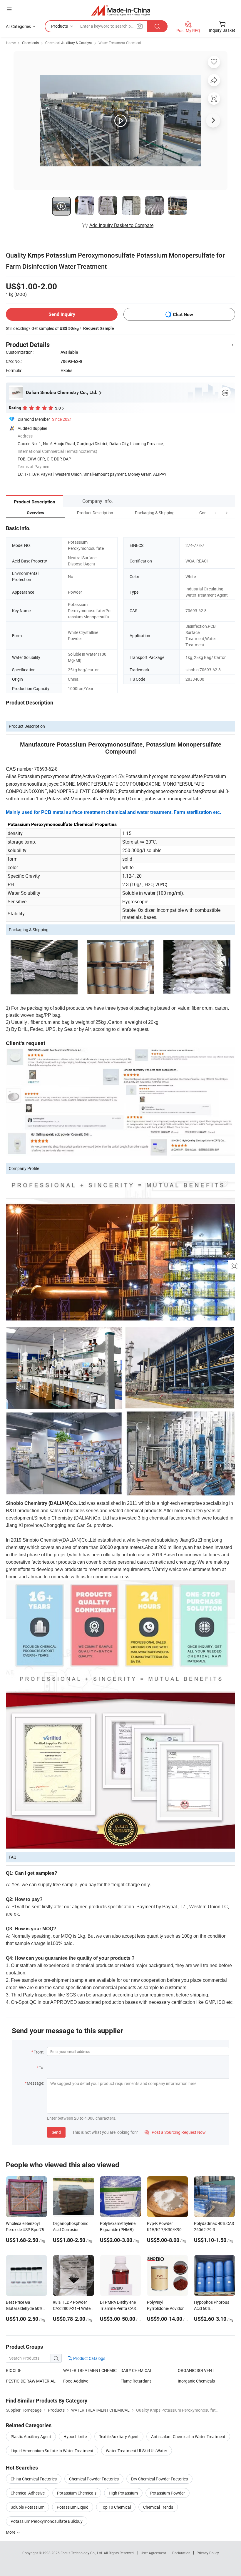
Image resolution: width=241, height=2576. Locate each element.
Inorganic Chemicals (196, 2381)
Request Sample (99, 328)
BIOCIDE (14, 2370)
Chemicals (30, 43)
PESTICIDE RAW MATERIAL (31, 2381)
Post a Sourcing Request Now (175, 2132)
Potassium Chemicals (77, 2493)
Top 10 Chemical (116, 2507)
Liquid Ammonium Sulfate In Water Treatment (52, 2451)
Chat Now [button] (183, 314)
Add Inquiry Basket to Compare (121, 225)
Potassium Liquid (73, 2507)
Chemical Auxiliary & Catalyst (69, 43)
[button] (216, 513)
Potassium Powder (168, 2493)
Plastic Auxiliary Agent (31, 2436)
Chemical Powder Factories (94, 2479)
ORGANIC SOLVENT (196, 2370)
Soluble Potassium (27, 2507)
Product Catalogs (89, 2358)
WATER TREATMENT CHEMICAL (92, 2370)
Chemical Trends (158, 2507)
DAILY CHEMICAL (136, 2370)
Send (56, 2132)
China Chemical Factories (34, 2479)
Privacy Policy (208, 2553)
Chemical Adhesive (28, 2493)
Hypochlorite (75, 2436)
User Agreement (153, 2553)
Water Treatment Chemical (120, 43)
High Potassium (123, 2493)
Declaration (181, 2553)
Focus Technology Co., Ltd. (82, 2553)
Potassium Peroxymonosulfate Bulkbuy (47, 2521)
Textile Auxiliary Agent (119, 2436)
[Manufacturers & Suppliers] (121, 10)
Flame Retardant (136, 2381)
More (11, 2532)
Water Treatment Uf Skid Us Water (137, 2451)
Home (11, 43)
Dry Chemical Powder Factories (159, 2479)
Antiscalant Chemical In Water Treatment (188, 2436)
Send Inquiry (62, 314)
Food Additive (76, 2381)
